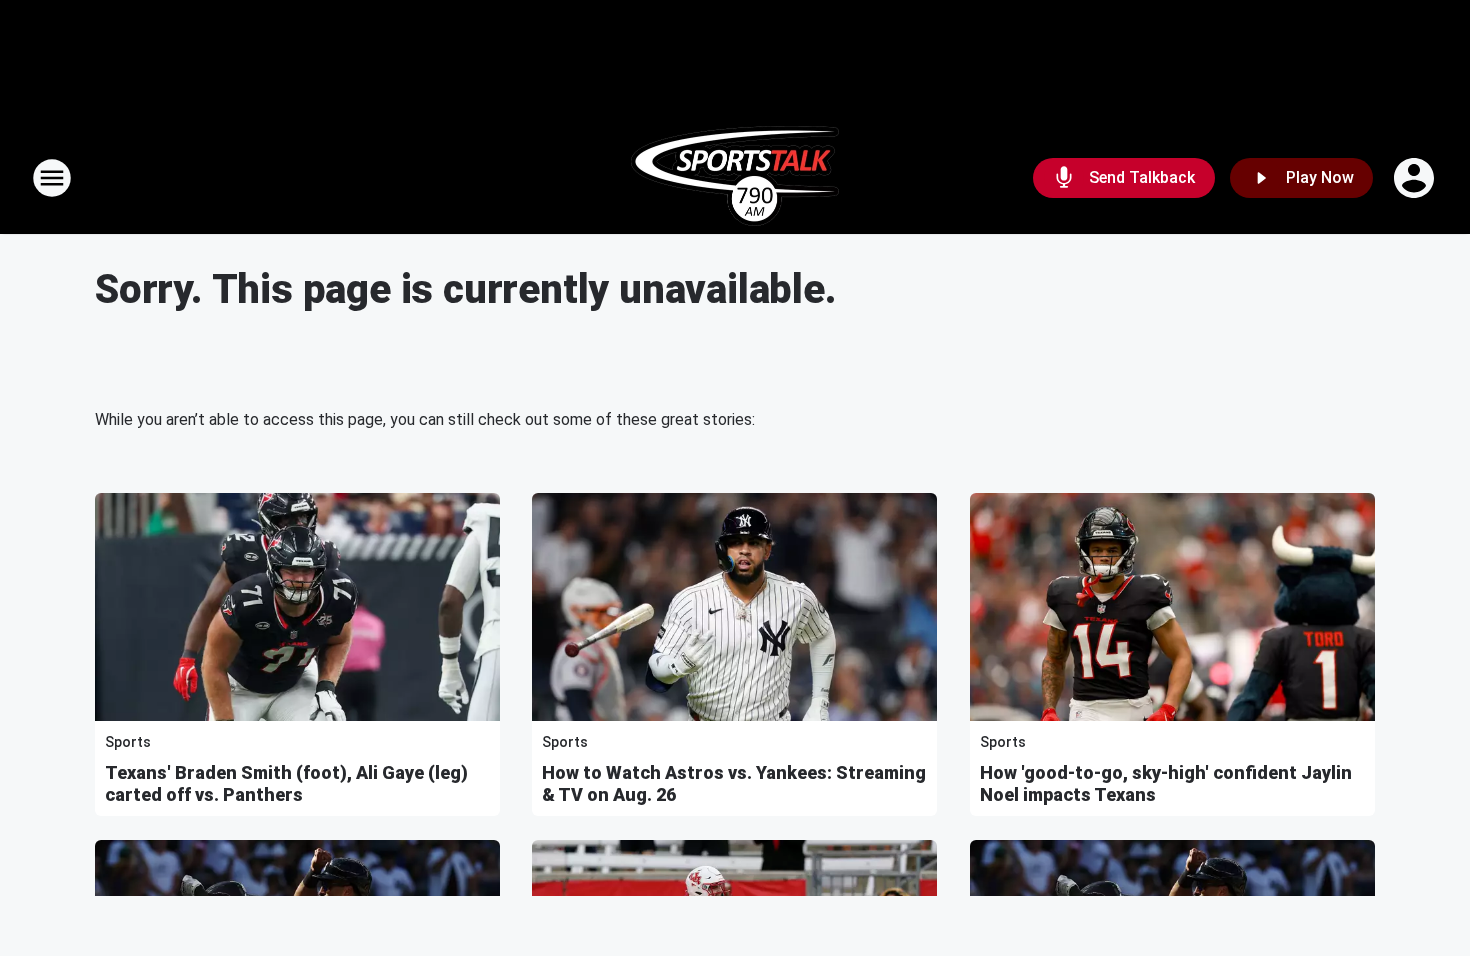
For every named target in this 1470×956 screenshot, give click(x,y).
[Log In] (1416, 178)
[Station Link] (735, 178)
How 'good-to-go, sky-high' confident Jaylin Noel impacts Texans (1166, 783)
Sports (128, 742)
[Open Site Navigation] (52, 178)
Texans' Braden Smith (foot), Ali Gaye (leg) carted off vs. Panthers (286, 783)
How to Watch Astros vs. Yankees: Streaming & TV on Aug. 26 (734, 783)
